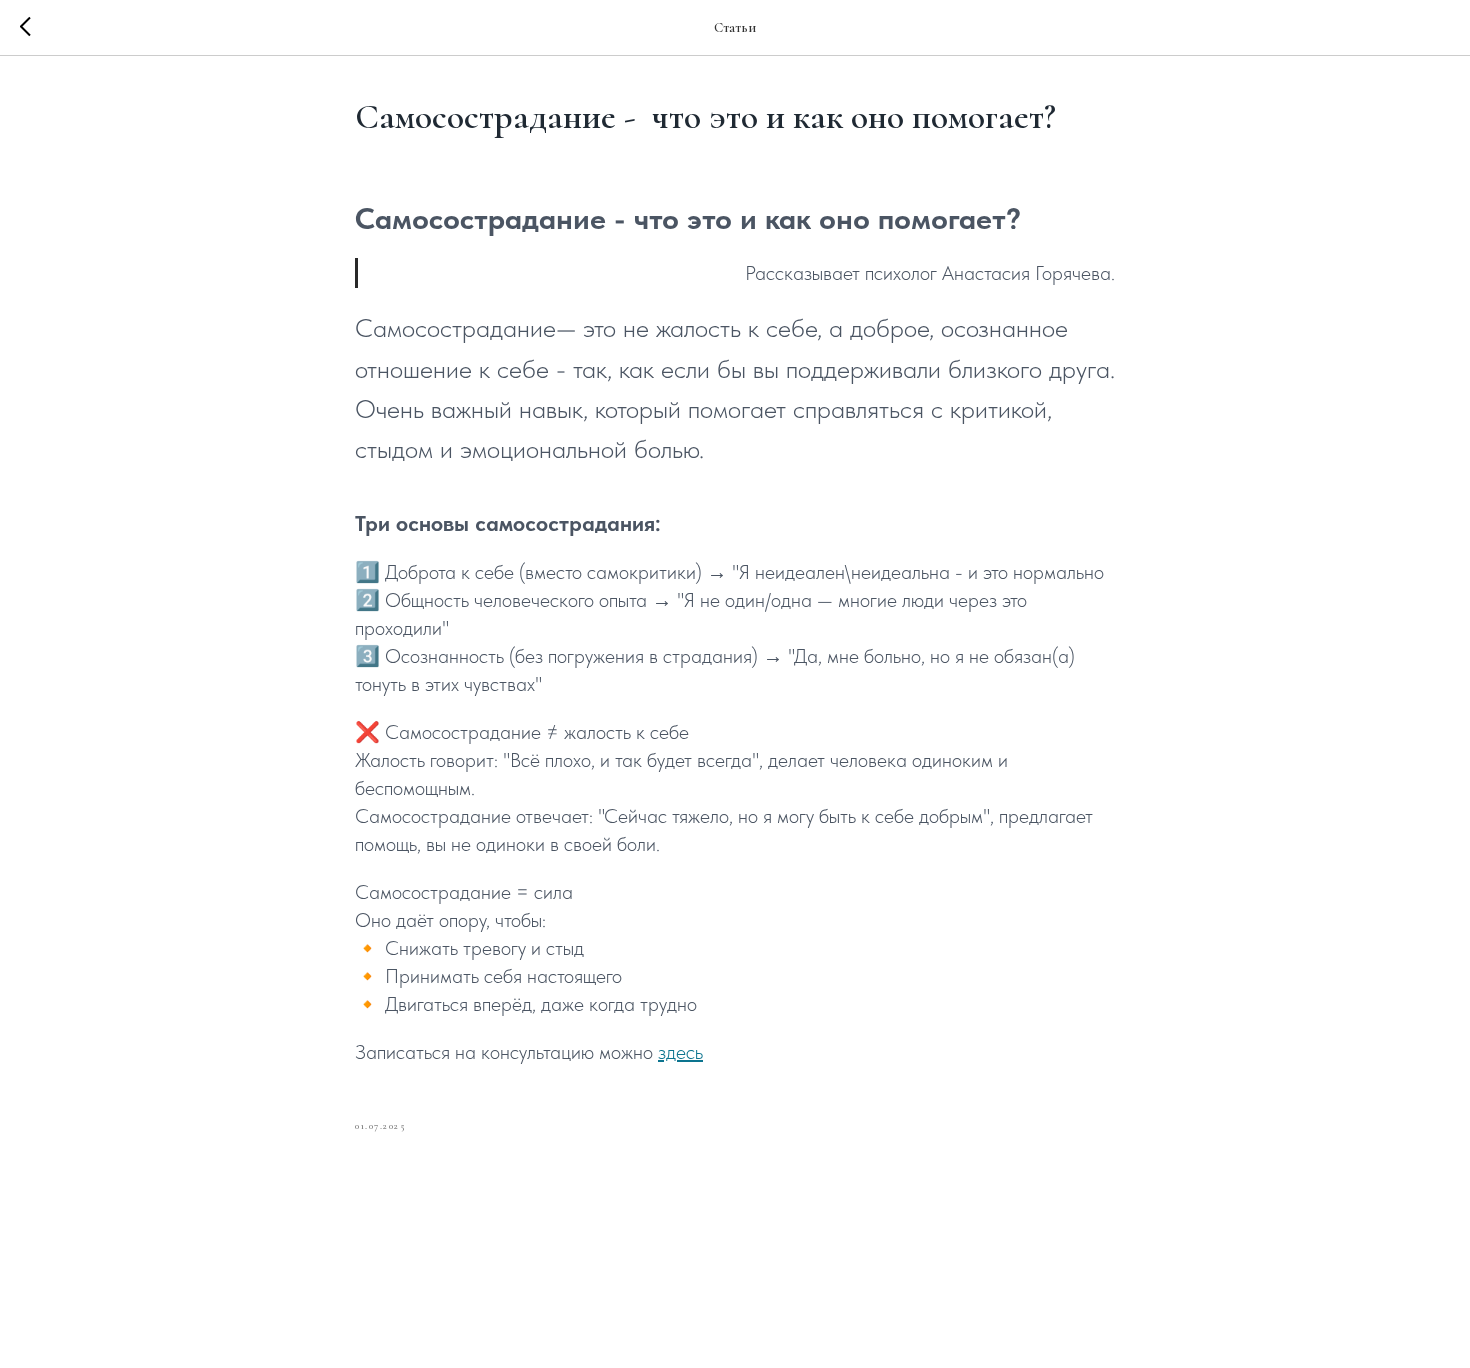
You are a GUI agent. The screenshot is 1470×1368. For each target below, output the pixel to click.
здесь (680, 1052)
